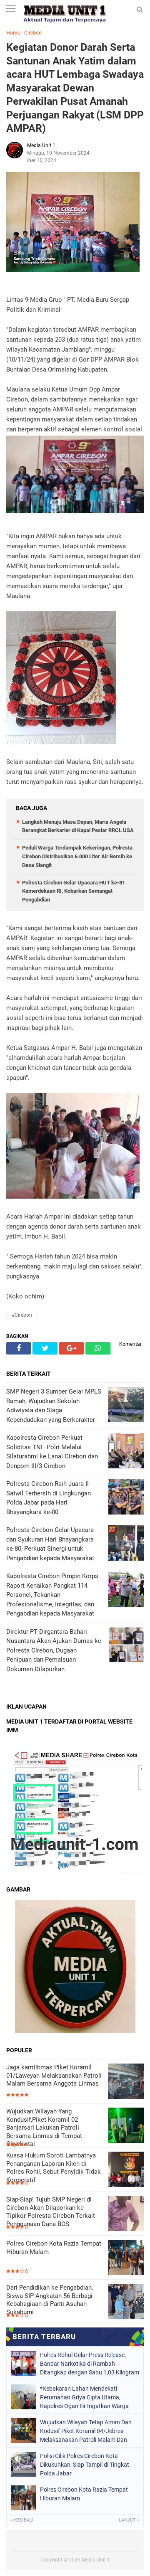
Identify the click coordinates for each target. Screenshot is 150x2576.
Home (13, 33)
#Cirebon (22, 1315)
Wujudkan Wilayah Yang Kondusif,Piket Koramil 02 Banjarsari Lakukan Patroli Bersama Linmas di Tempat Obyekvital (44, 2128)
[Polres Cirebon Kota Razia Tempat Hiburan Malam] (126, 2258)
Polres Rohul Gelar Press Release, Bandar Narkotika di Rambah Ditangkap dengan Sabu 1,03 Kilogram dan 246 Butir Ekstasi (90, 2364)
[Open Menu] (10, 9)
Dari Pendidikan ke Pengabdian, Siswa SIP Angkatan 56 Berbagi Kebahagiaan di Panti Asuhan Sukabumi (50, 2300)
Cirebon (33, 33)
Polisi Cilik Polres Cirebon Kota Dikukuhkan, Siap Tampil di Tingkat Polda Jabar (85, 2465)
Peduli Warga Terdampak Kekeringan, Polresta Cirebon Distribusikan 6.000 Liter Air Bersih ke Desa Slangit (77, 856)
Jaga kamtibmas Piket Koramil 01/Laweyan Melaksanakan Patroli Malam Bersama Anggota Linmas (54, 2075)
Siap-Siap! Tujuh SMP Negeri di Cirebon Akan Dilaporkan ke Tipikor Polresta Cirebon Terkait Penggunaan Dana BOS (51, 2212)
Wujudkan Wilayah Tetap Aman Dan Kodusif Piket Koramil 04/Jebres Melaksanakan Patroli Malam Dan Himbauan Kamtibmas (86, 2431)
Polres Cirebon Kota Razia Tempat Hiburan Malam (54, 2248)
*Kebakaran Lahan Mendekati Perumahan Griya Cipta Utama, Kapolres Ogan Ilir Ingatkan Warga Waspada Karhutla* (84, 2397)
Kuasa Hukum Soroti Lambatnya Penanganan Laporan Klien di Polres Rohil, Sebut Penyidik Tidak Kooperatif (54, 2168)
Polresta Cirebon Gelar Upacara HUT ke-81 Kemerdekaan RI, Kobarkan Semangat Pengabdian (74, 891)
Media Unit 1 (96, 2560)
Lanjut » (129, 2520)
